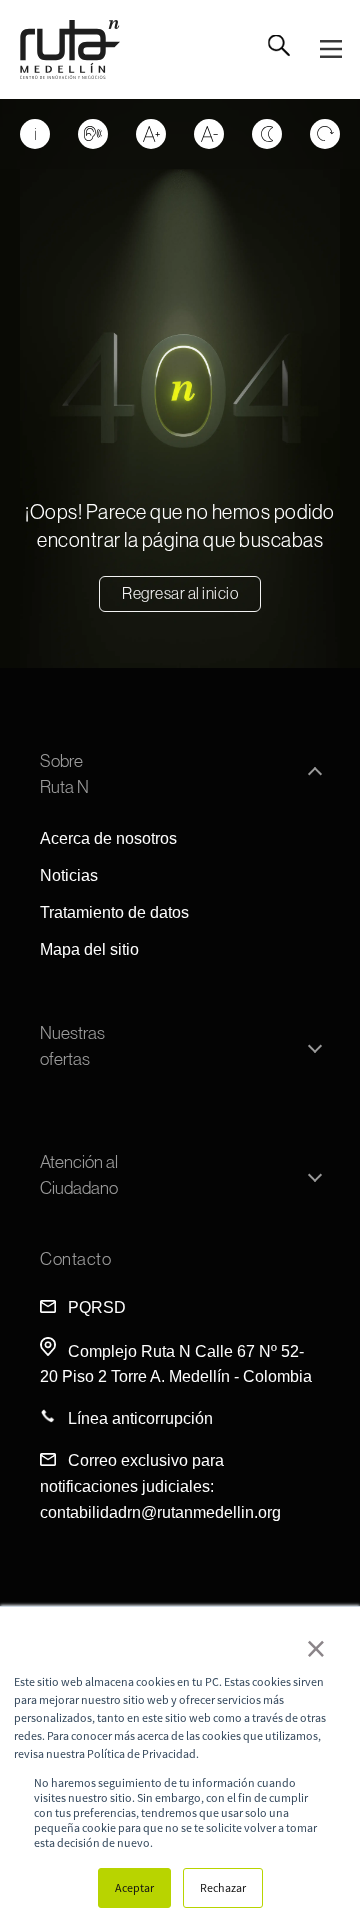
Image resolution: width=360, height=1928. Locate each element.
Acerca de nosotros (108, 838)
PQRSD (97, 1307)
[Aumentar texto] (151, 134)
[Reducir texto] (209, 134)
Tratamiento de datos (114, 912)
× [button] (316, 1648)
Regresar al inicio (180, 593)
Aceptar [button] (134, 1887)
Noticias (69, 875)
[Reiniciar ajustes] (325, 134)
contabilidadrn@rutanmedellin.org (160, 1512)
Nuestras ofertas (72, 1046)
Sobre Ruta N (64, 774)
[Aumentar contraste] (267, 134)
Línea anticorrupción (140, 1418)
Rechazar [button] (223, 1887)
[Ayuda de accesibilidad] (35, 134)
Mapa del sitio (89, 949)
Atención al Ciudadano (79, 1175)
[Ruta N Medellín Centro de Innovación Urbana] (70, 49)
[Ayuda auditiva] (93, 134)
